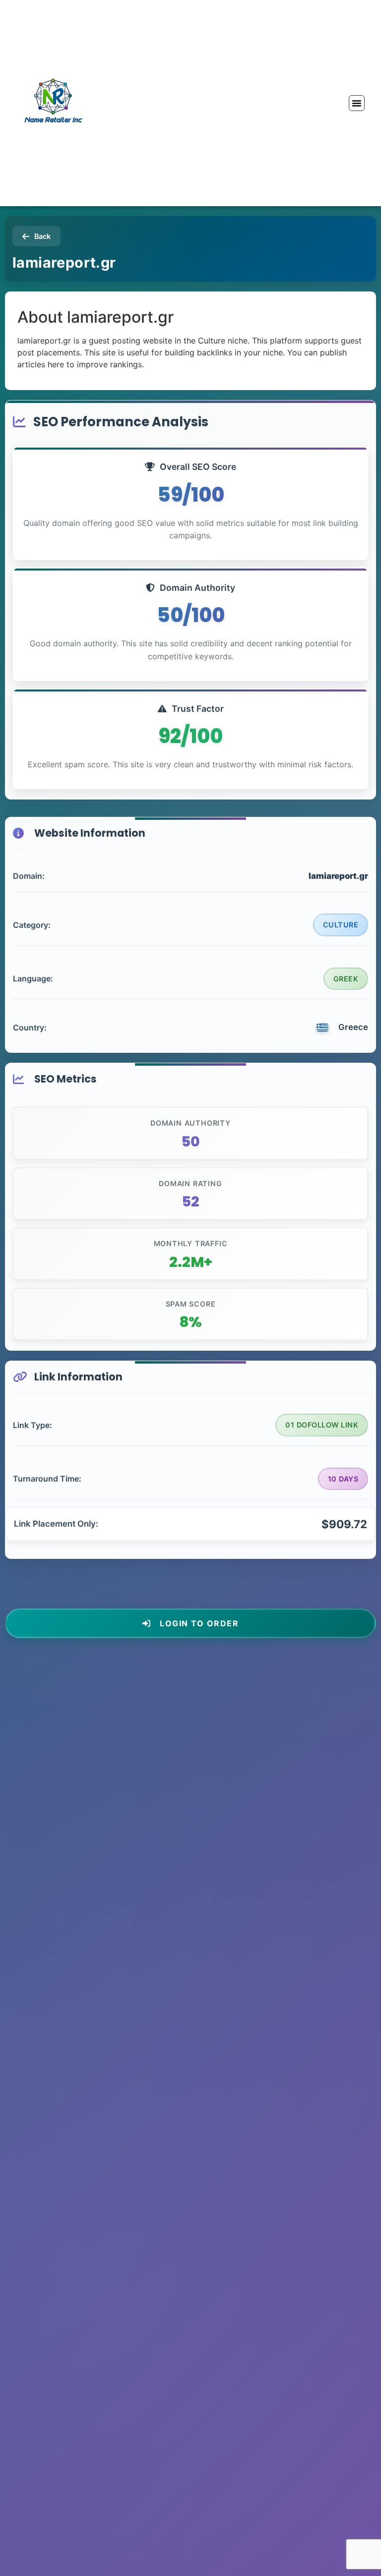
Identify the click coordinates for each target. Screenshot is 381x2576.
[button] (357, 103)
